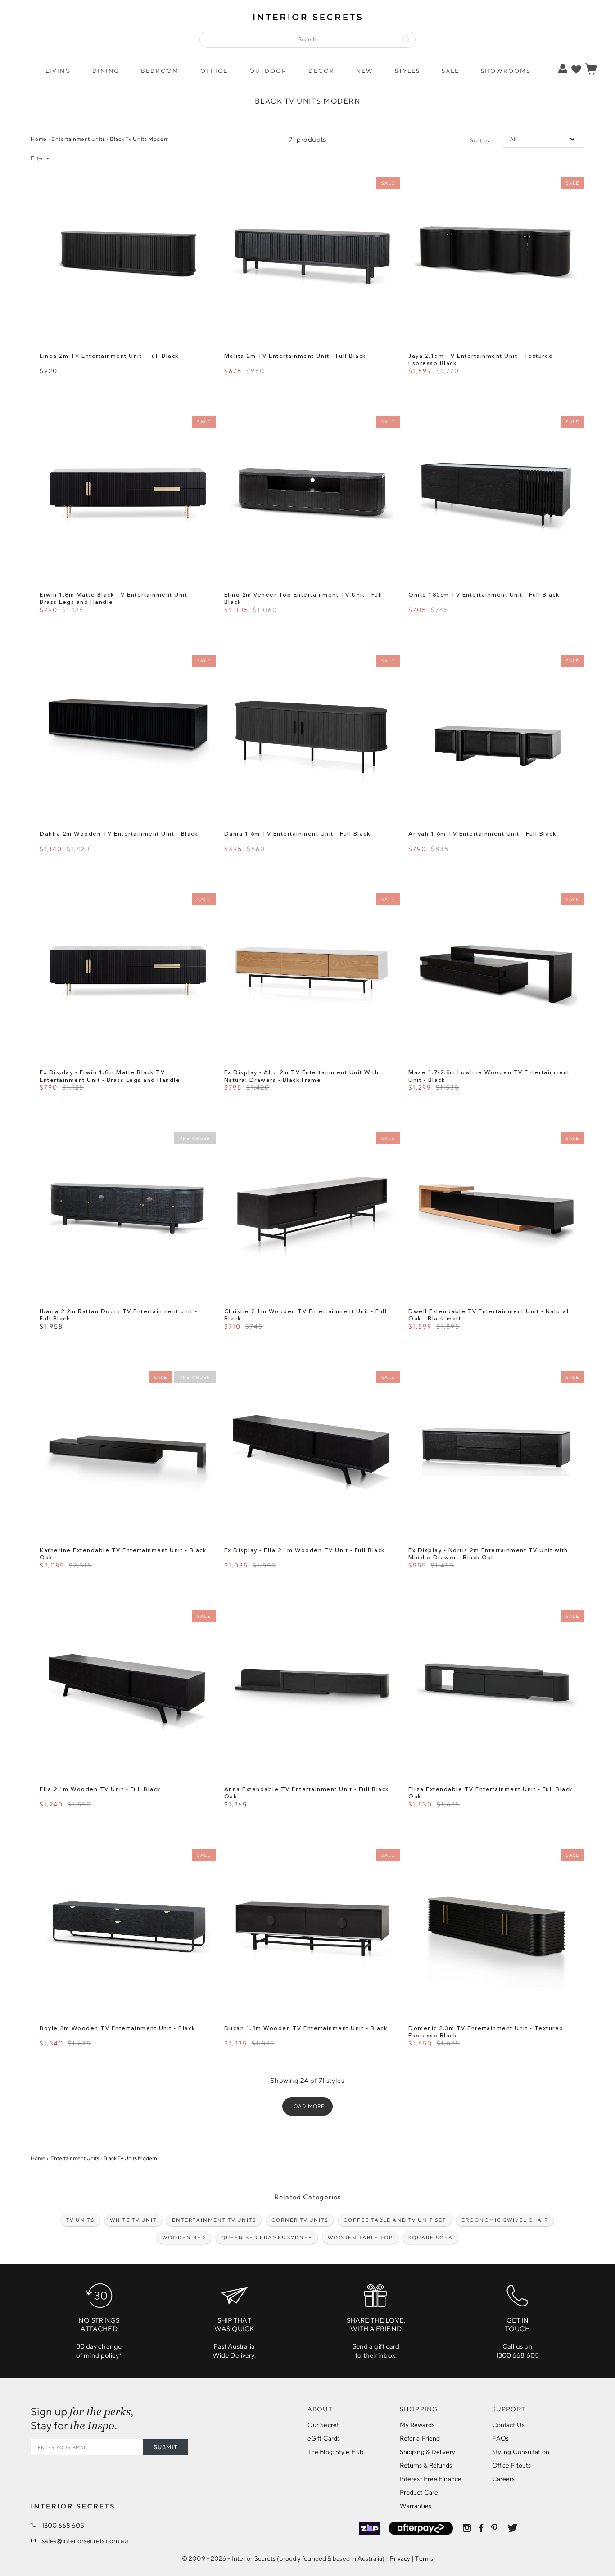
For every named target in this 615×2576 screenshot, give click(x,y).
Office (214, 71)
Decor (321, 71)
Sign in (534, 88)
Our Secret (323, 2425)
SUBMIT (166, 2447)
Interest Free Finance (431, 2479)
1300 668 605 (63, 2525)
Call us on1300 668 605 (518, 2338)
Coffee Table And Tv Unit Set (395, 2220)
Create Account (534, 102)
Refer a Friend (420, 2438)
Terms (424, 2558)
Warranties (416, 2506)
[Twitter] (512, 2528)
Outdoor (268, 71)
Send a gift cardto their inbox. (376, 2338)
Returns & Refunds (426, 2465)
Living (58, 71)
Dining (106, 71)
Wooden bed (184, 2237)
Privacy (400, 2558)
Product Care (419, 2492)
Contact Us (508, 2425)
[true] (576, 69)
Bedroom (160, 71)
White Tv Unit (133, 2220)
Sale (450, 71)
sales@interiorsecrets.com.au (85, 2541)
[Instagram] (467, 2528)
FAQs (500, 2438)
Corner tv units (300, 2220)
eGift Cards (324, 2438)
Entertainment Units (78, 139)
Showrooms (506, 71)
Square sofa (431, 2237)
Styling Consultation (521, 2452)
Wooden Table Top (360, 2237)
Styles (407, 71)
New (365, 71)
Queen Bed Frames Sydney (267, 2237)
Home (38, 139)
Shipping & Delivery (427, 2452)
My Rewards (417, 2425)
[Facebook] (481, 2528)
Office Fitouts (511, 2465)
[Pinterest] (495, 2528)
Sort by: (481, 140)
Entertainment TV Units (214, 2220)
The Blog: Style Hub (335, 2452)
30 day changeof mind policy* (99, 2338)
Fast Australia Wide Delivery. (234, 2338)
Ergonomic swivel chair (505, 2220)
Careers (504, 2479)
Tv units (80, 2220)
